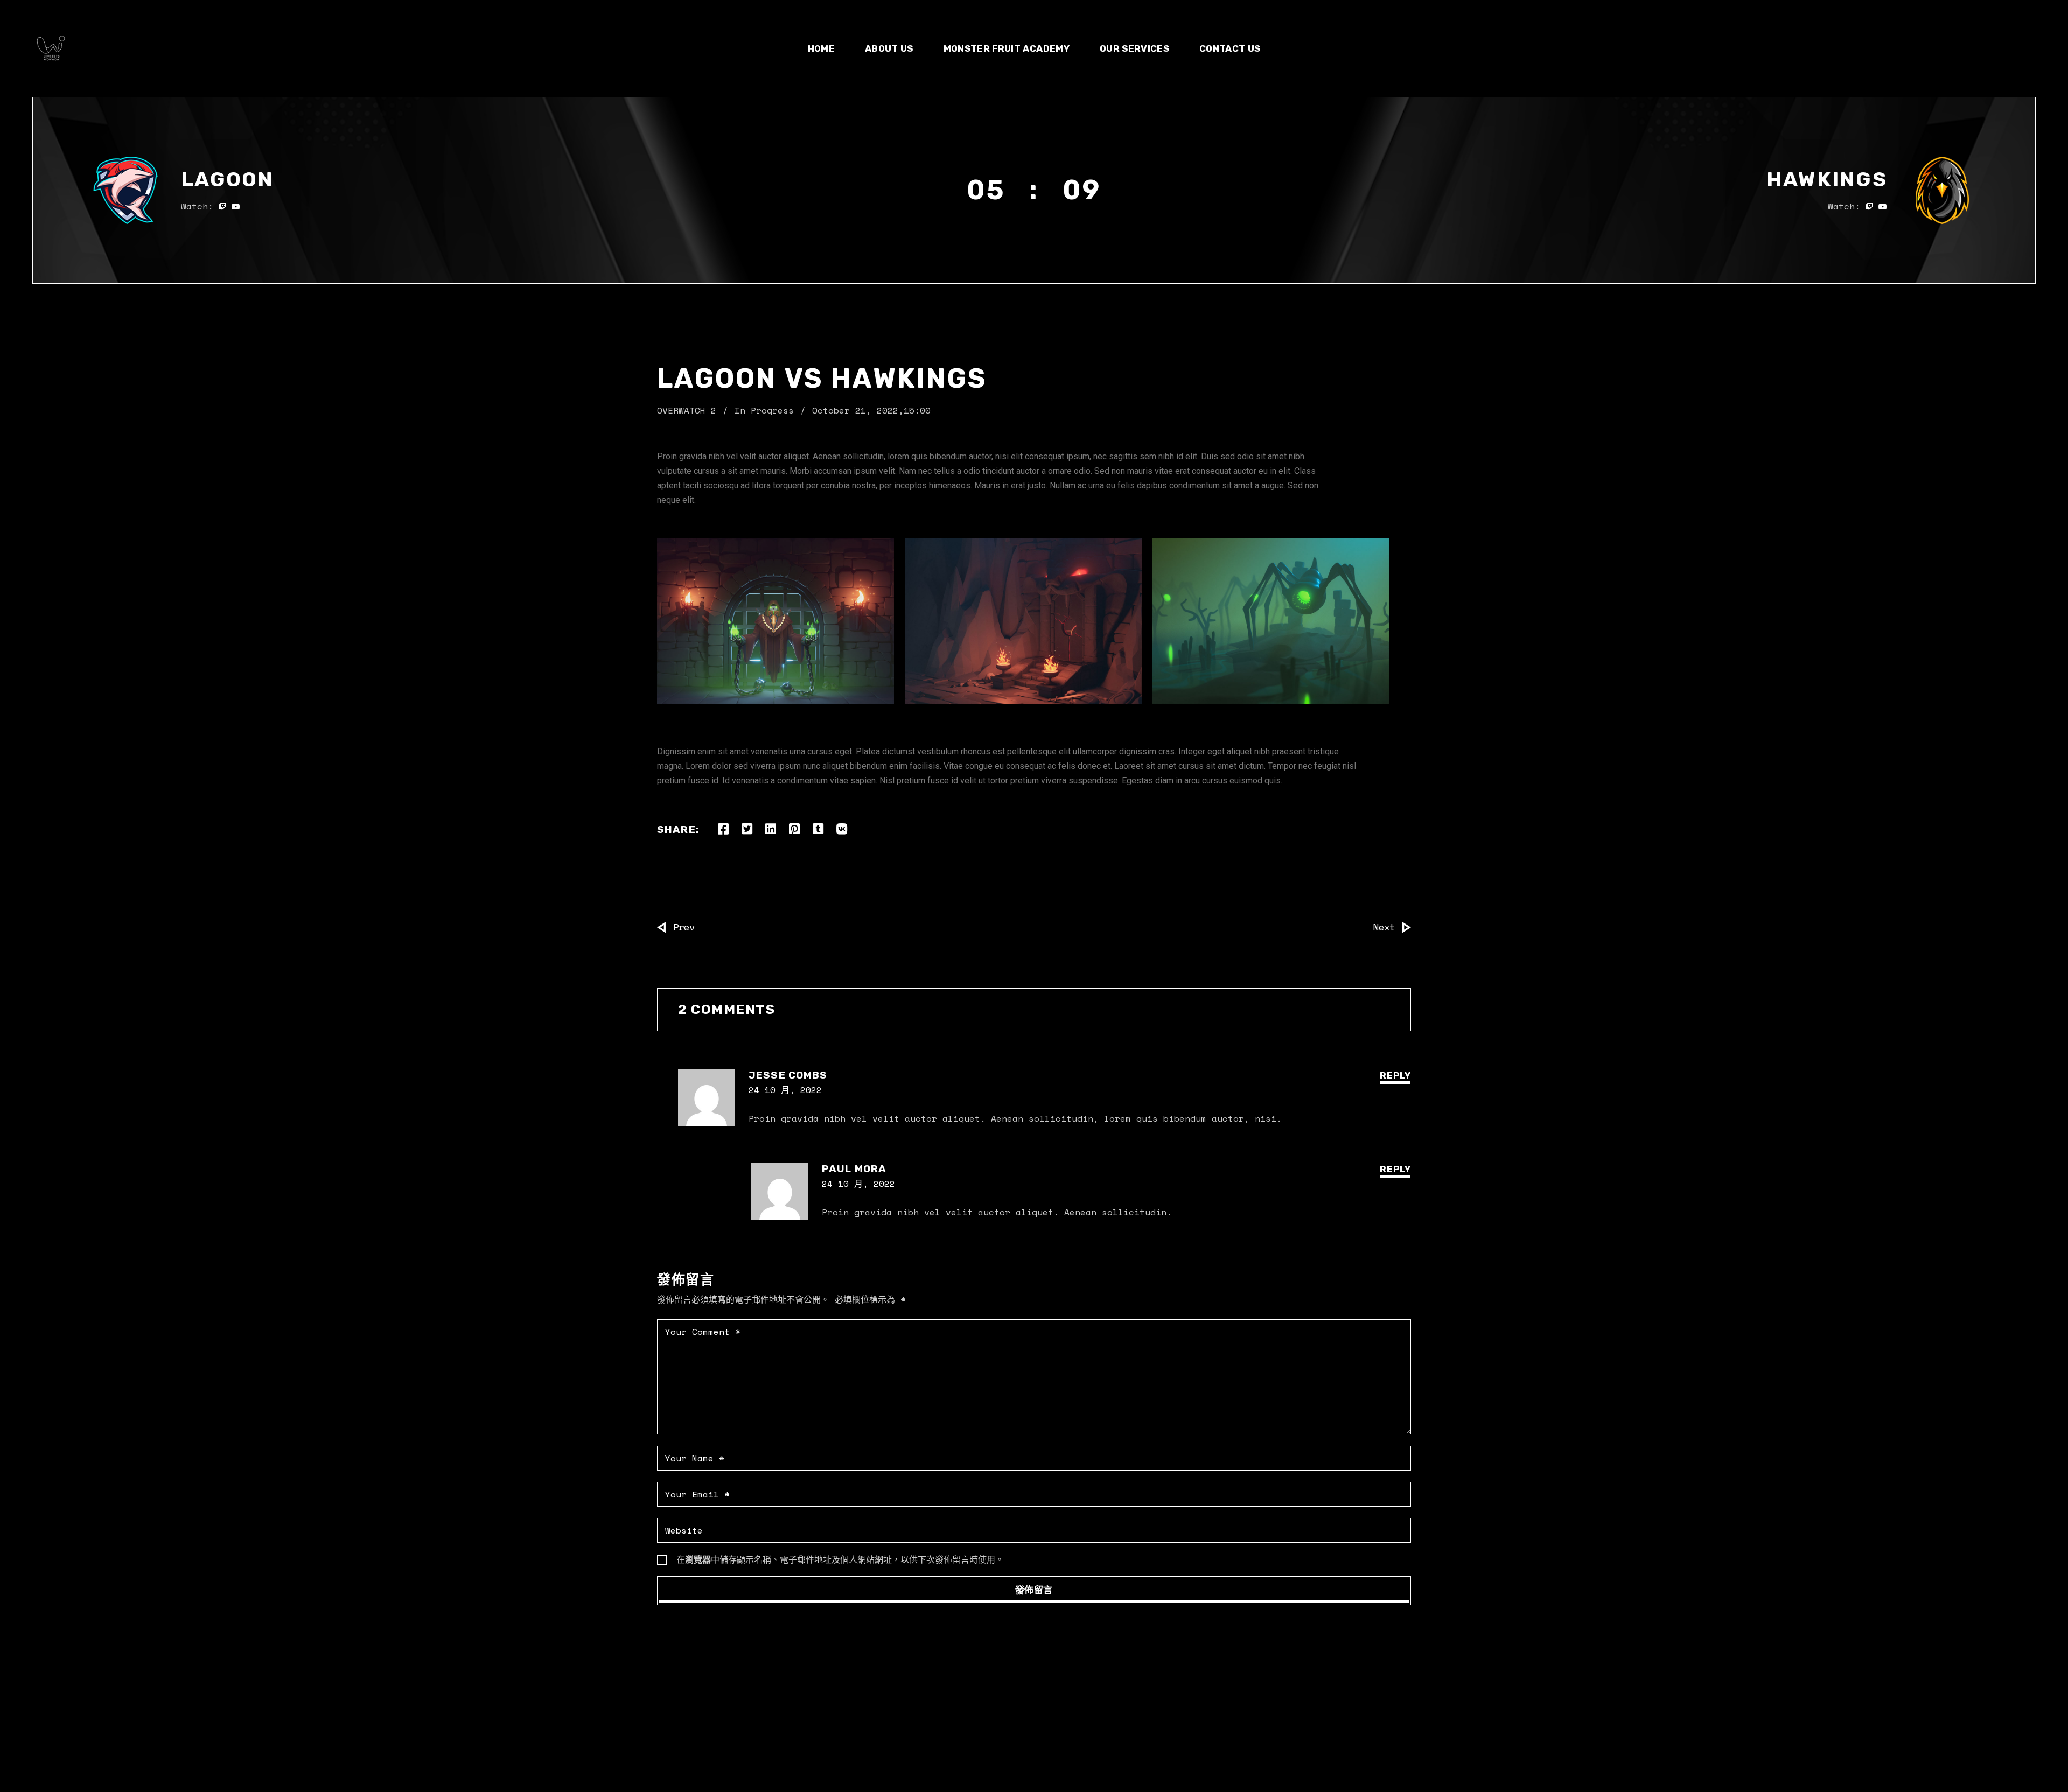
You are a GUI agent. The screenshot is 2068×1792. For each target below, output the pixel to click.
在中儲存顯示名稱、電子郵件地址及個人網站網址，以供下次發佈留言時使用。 (840, 1559)
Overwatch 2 (687, 410)
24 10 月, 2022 (785, 1090)
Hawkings (1827, 179)
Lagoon (228, 179)
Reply (1395, 1075)
